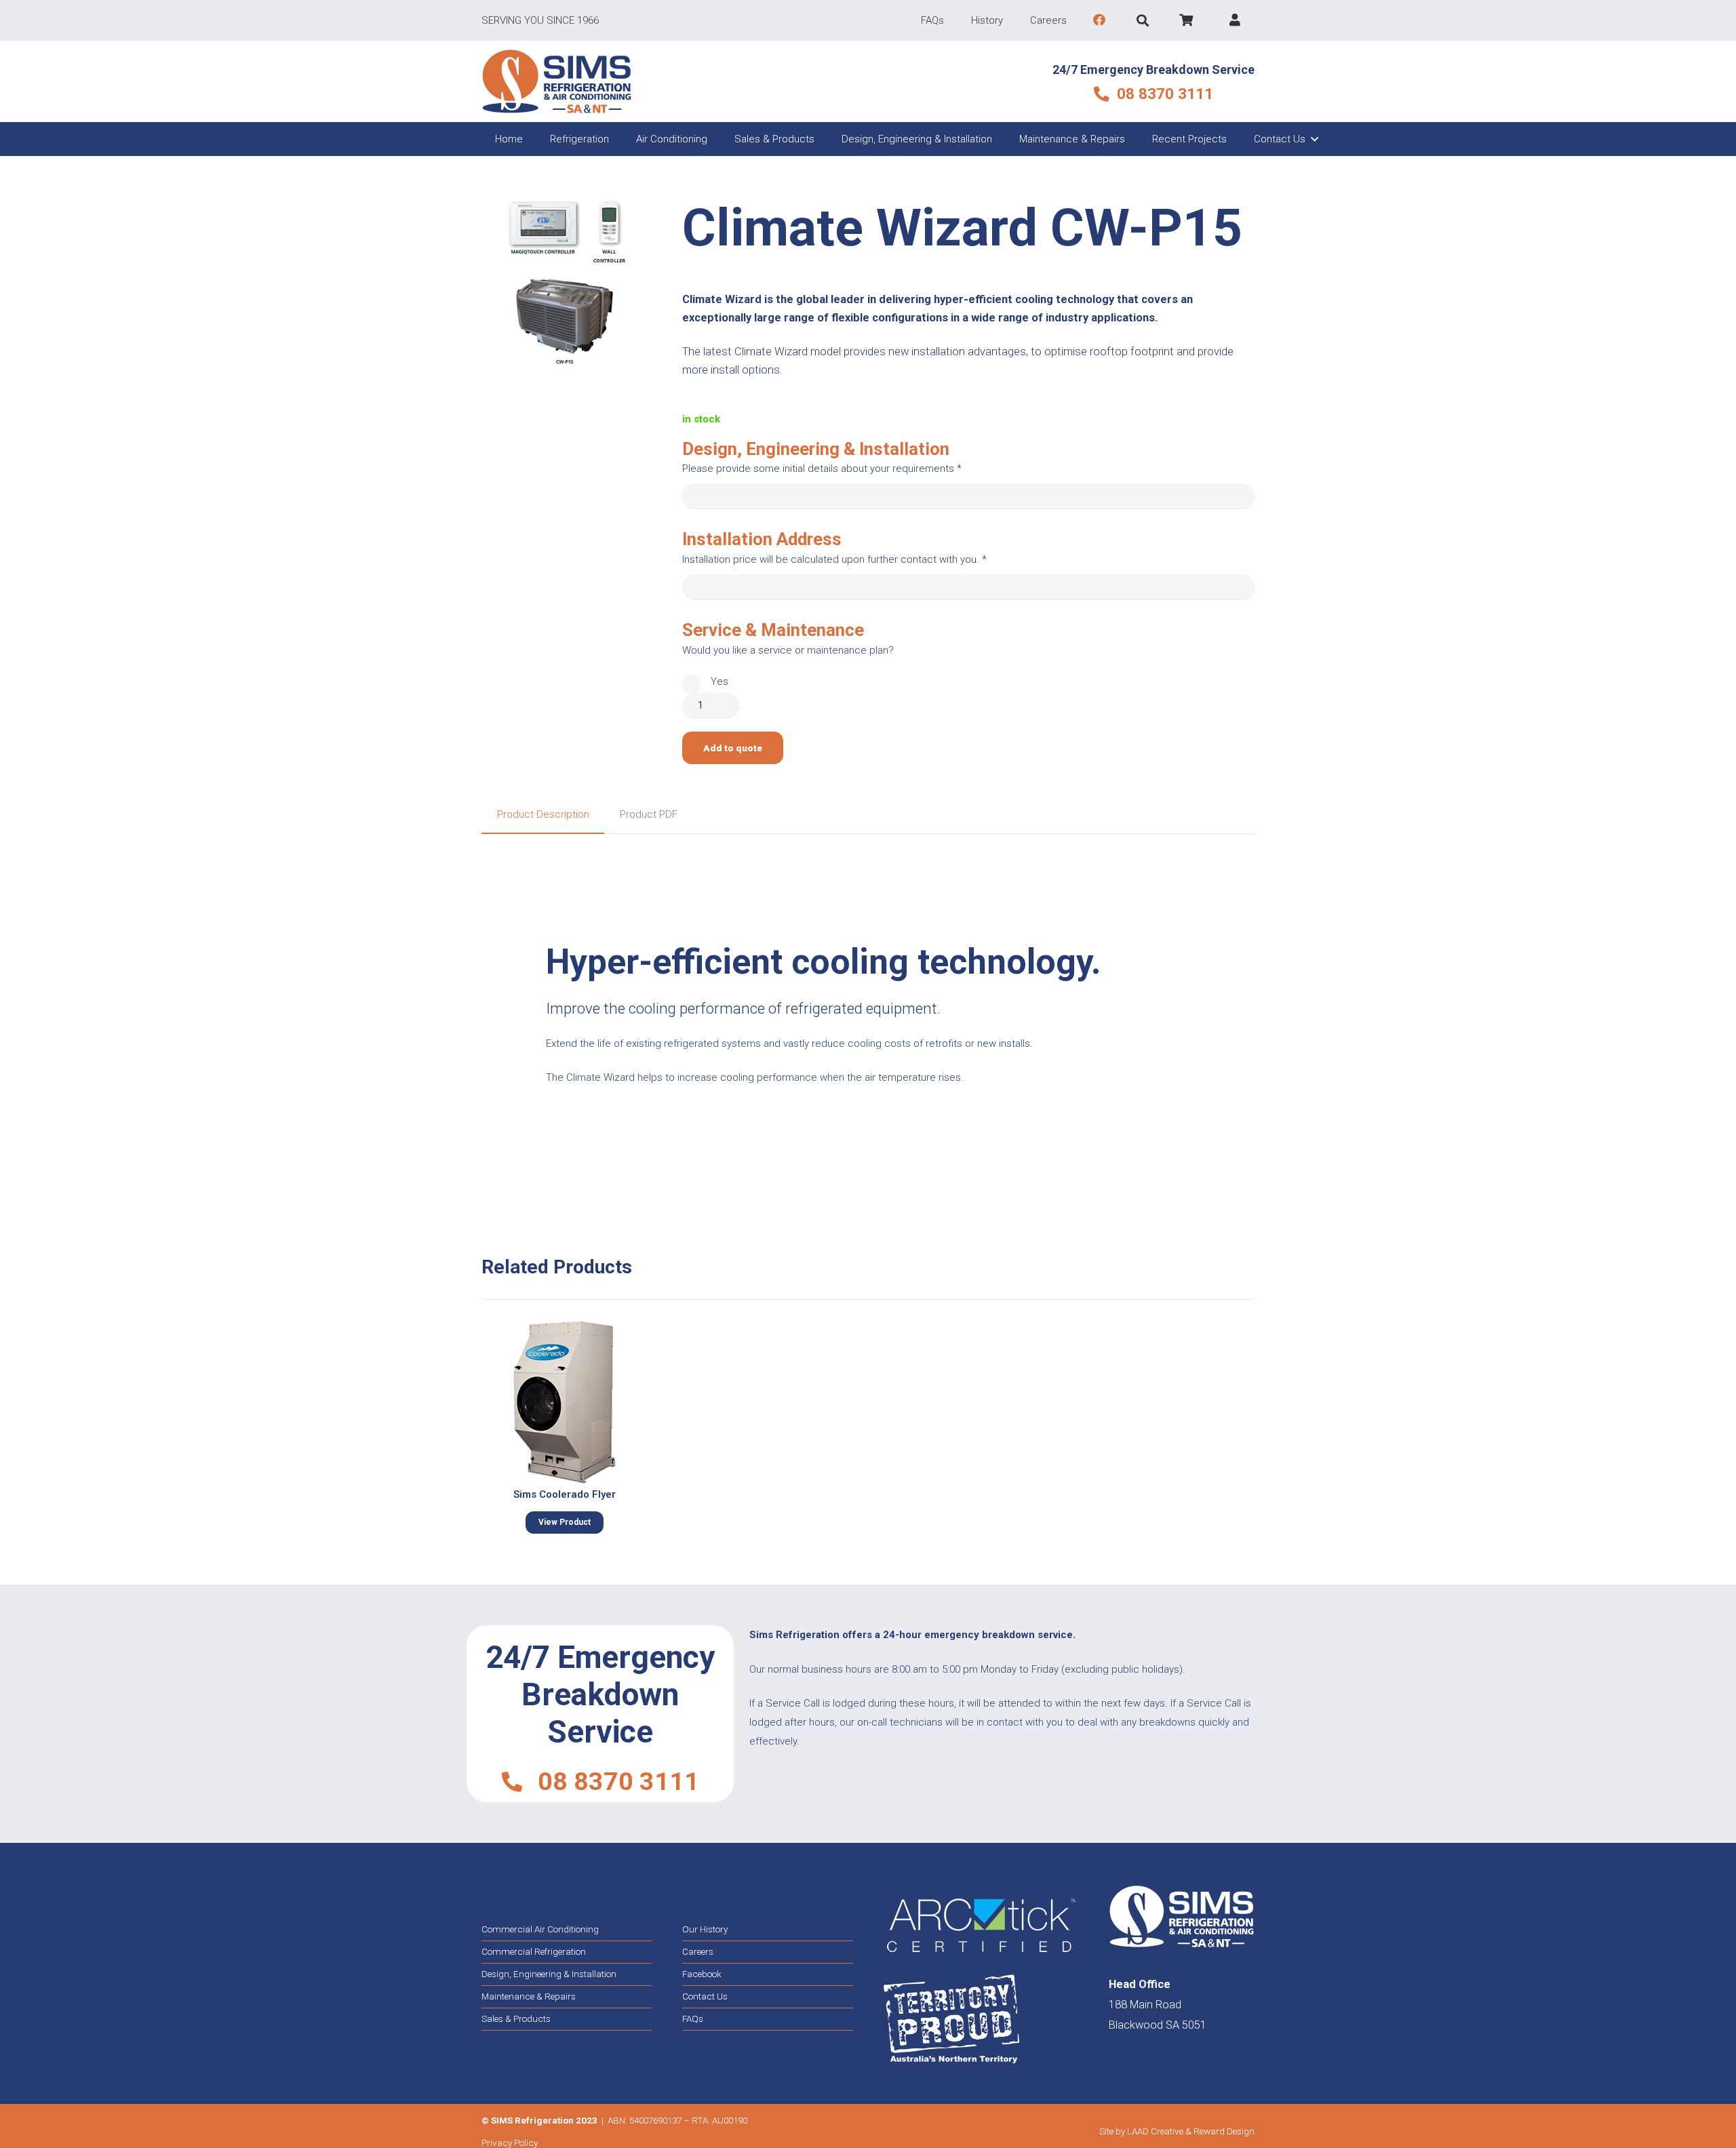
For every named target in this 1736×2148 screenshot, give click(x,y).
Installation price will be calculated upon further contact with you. (834, 559)
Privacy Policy (510, 2143)
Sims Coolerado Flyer (565, 1494)
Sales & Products (516, 2018)
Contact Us (705, 1996)
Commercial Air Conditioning (540, 1929)
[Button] (1100, 20)
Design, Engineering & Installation (549, 1974)
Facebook (702, 1974)
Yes (719, 681)
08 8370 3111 (618, 1781)
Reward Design (1224, 2131)
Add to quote (733, 748)
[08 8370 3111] (519, 1782)
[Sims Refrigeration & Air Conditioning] (557, 81)
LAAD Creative (1155, 2131)
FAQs (693, 2018)
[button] (1143, 20)
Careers (698, 1951)
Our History (705, 1929)
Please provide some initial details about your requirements (822, 469)
